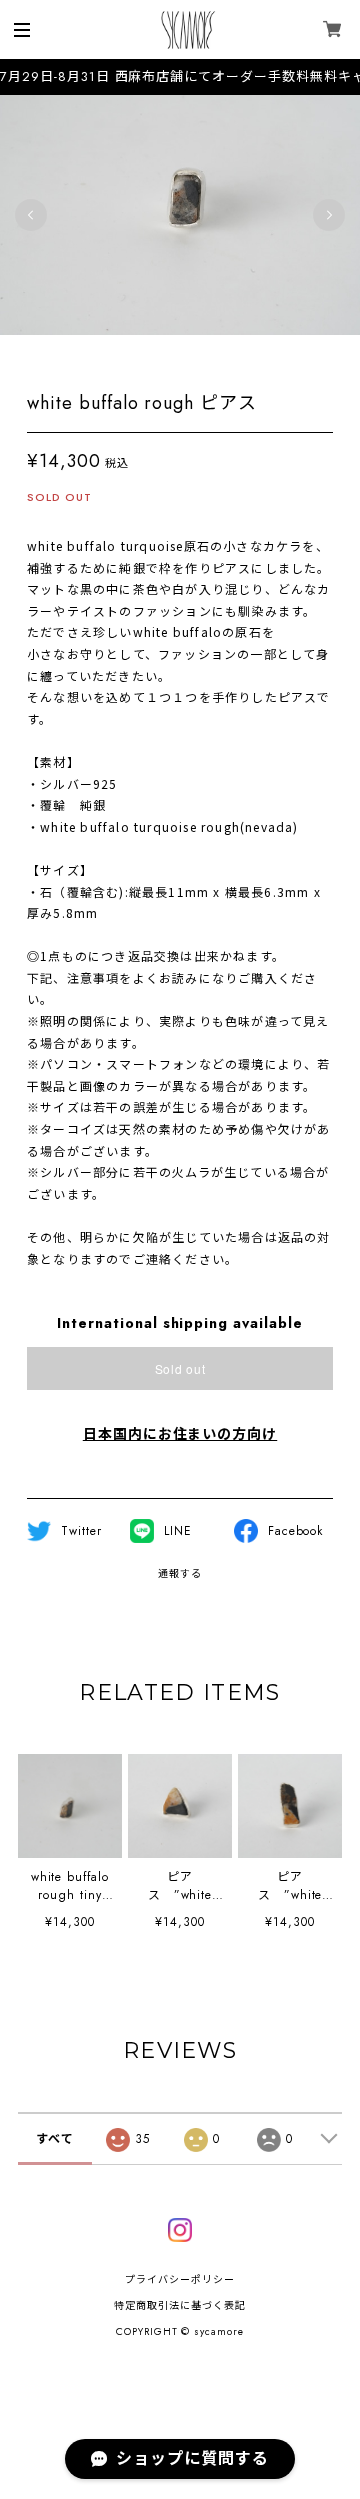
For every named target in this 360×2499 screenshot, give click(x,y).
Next (329, 215)
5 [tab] (220, 355)
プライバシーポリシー (180, 2279)
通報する (180, 1573)
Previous (31, 215)
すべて (55, 2139)
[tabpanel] (180, 215)
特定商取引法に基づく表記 (180, 2305)
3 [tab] (180, 355)
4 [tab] (200, 355)
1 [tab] (140, 355)
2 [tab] (160, 355)
